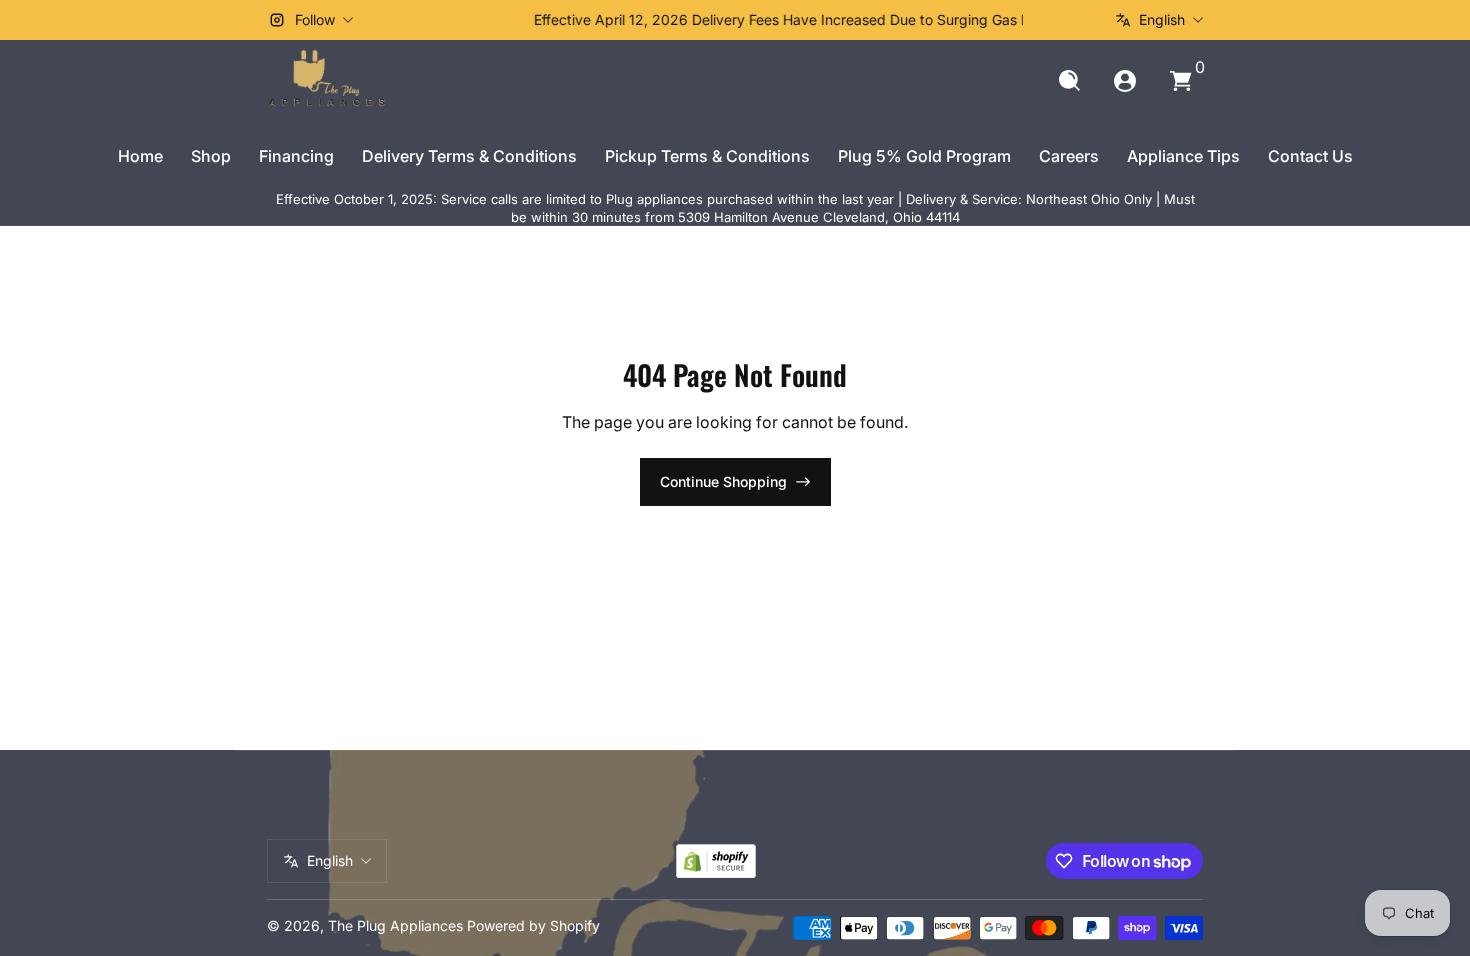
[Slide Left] (431, 20)
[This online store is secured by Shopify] (716, 861)
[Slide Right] (1039, 20)
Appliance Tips (1183, 156)
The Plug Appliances (395, 925)
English (1162, 19)
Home (140, 156)
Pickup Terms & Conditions (707, 156)
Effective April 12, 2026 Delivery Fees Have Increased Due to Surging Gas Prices (735, 19)
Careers (1069, 156)
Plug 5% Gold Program (924, 156)
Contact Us (1310, 156)
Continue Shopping (723, 481)
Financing (296, 156)
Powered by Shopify (533, 925)
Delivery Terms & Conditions (469, 156)
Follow (315, 19)
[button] (1069, 81)
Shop (211, 156)
